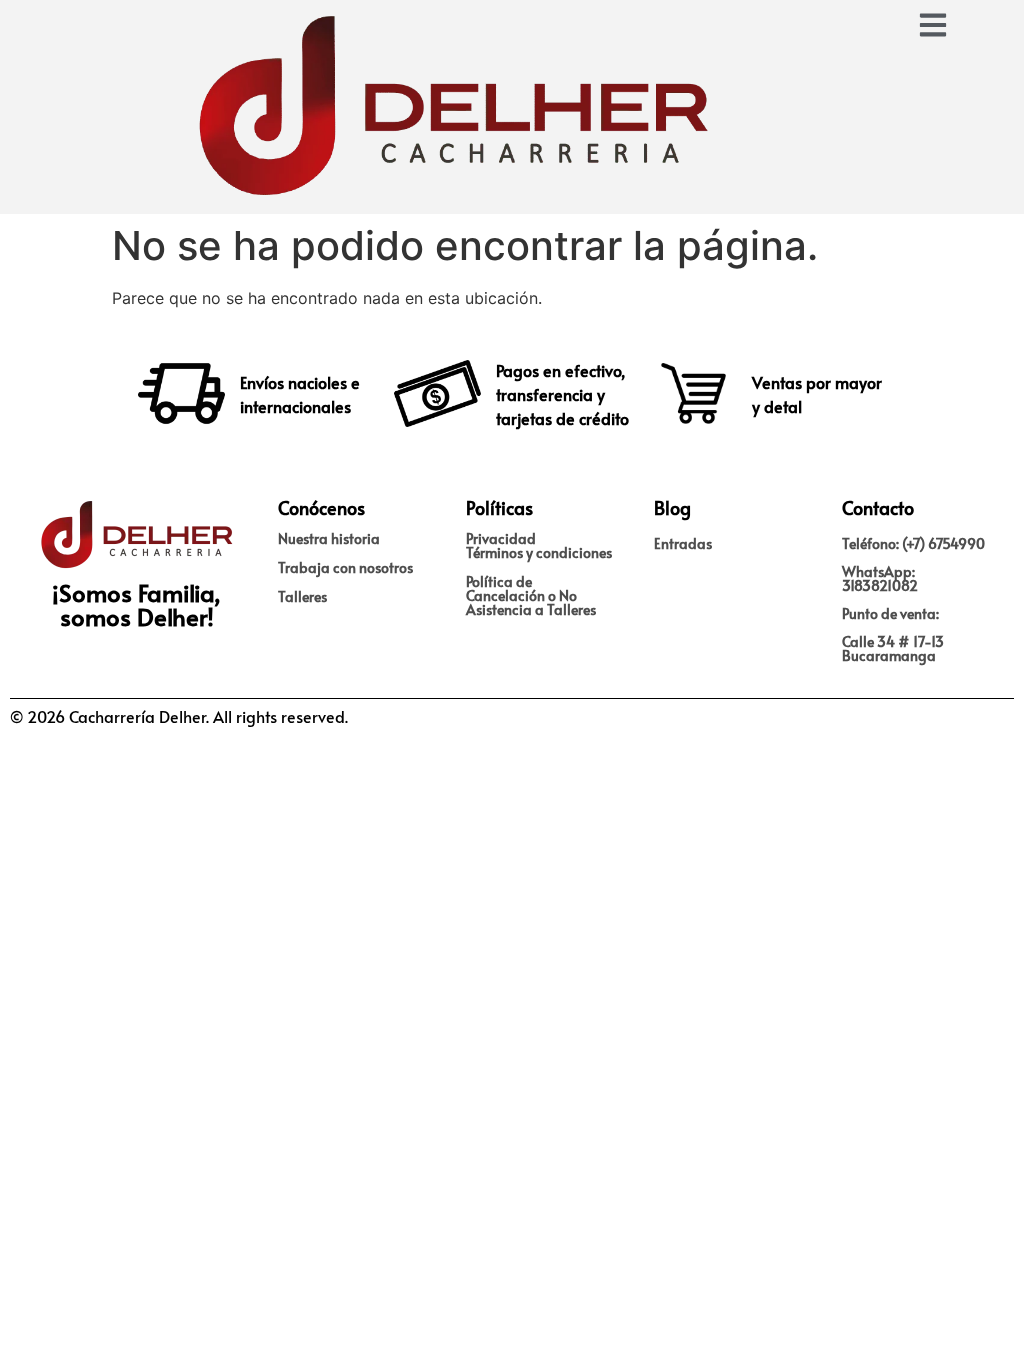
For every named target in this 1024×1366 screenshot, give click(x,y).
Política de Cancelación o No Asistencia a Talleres (531, 595)
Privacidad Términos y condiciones (539, 545)
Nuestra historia (329, 538)
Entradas (683, 543)
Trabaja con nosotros (345, 567)
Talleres (302, 596)
